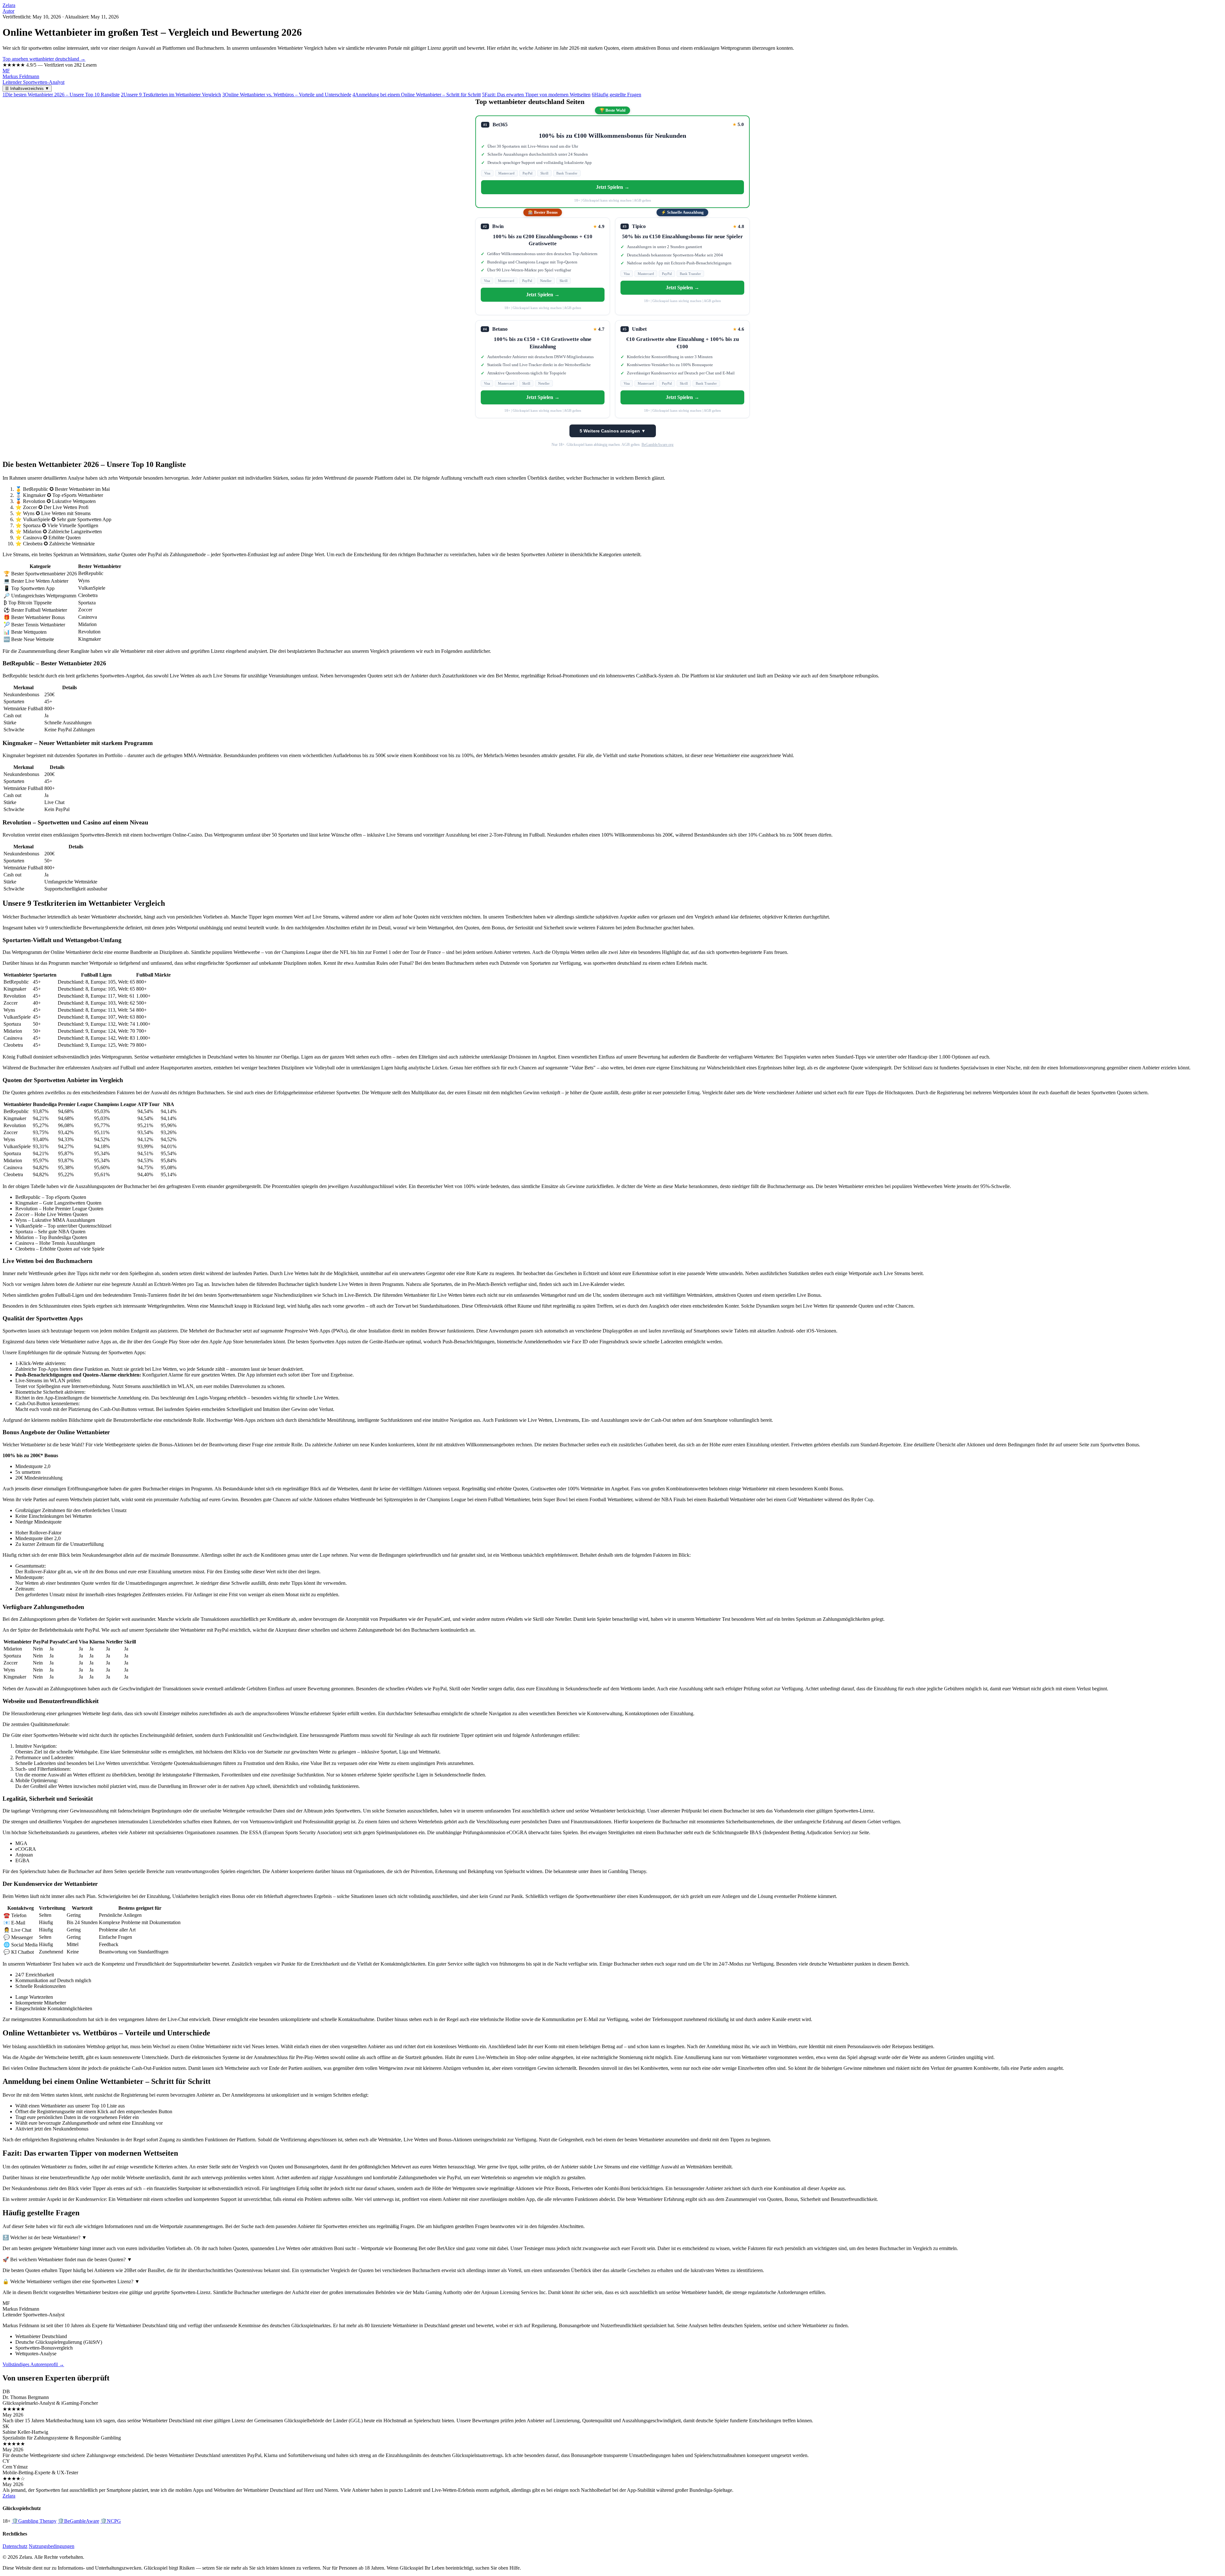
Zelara (9, 5)
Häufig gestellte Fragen (616, 95)
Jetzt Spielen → (613, 187)
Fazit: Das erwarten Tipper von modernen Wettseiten (536, 95)
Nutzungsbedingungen (52, 2546)
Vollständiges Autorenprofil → (33, 2364)
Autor (8, 11)
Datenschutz (15, 2546)
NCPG (111, 2521)
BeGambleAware (78, 2521)
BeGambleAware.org (657, 445)
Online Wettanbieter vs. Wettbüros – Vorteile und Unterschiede (287, 95)
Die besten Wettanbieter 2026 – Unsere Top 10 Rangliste (61, 95)
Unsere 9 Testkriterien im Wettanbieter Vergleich (171, 95)
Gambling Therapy (34, 2521)
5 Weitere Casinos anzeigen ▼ (613, 431)
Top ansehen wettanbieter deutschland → (44, 59)
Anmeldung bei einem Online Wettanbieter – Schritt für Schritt (417, 95)
